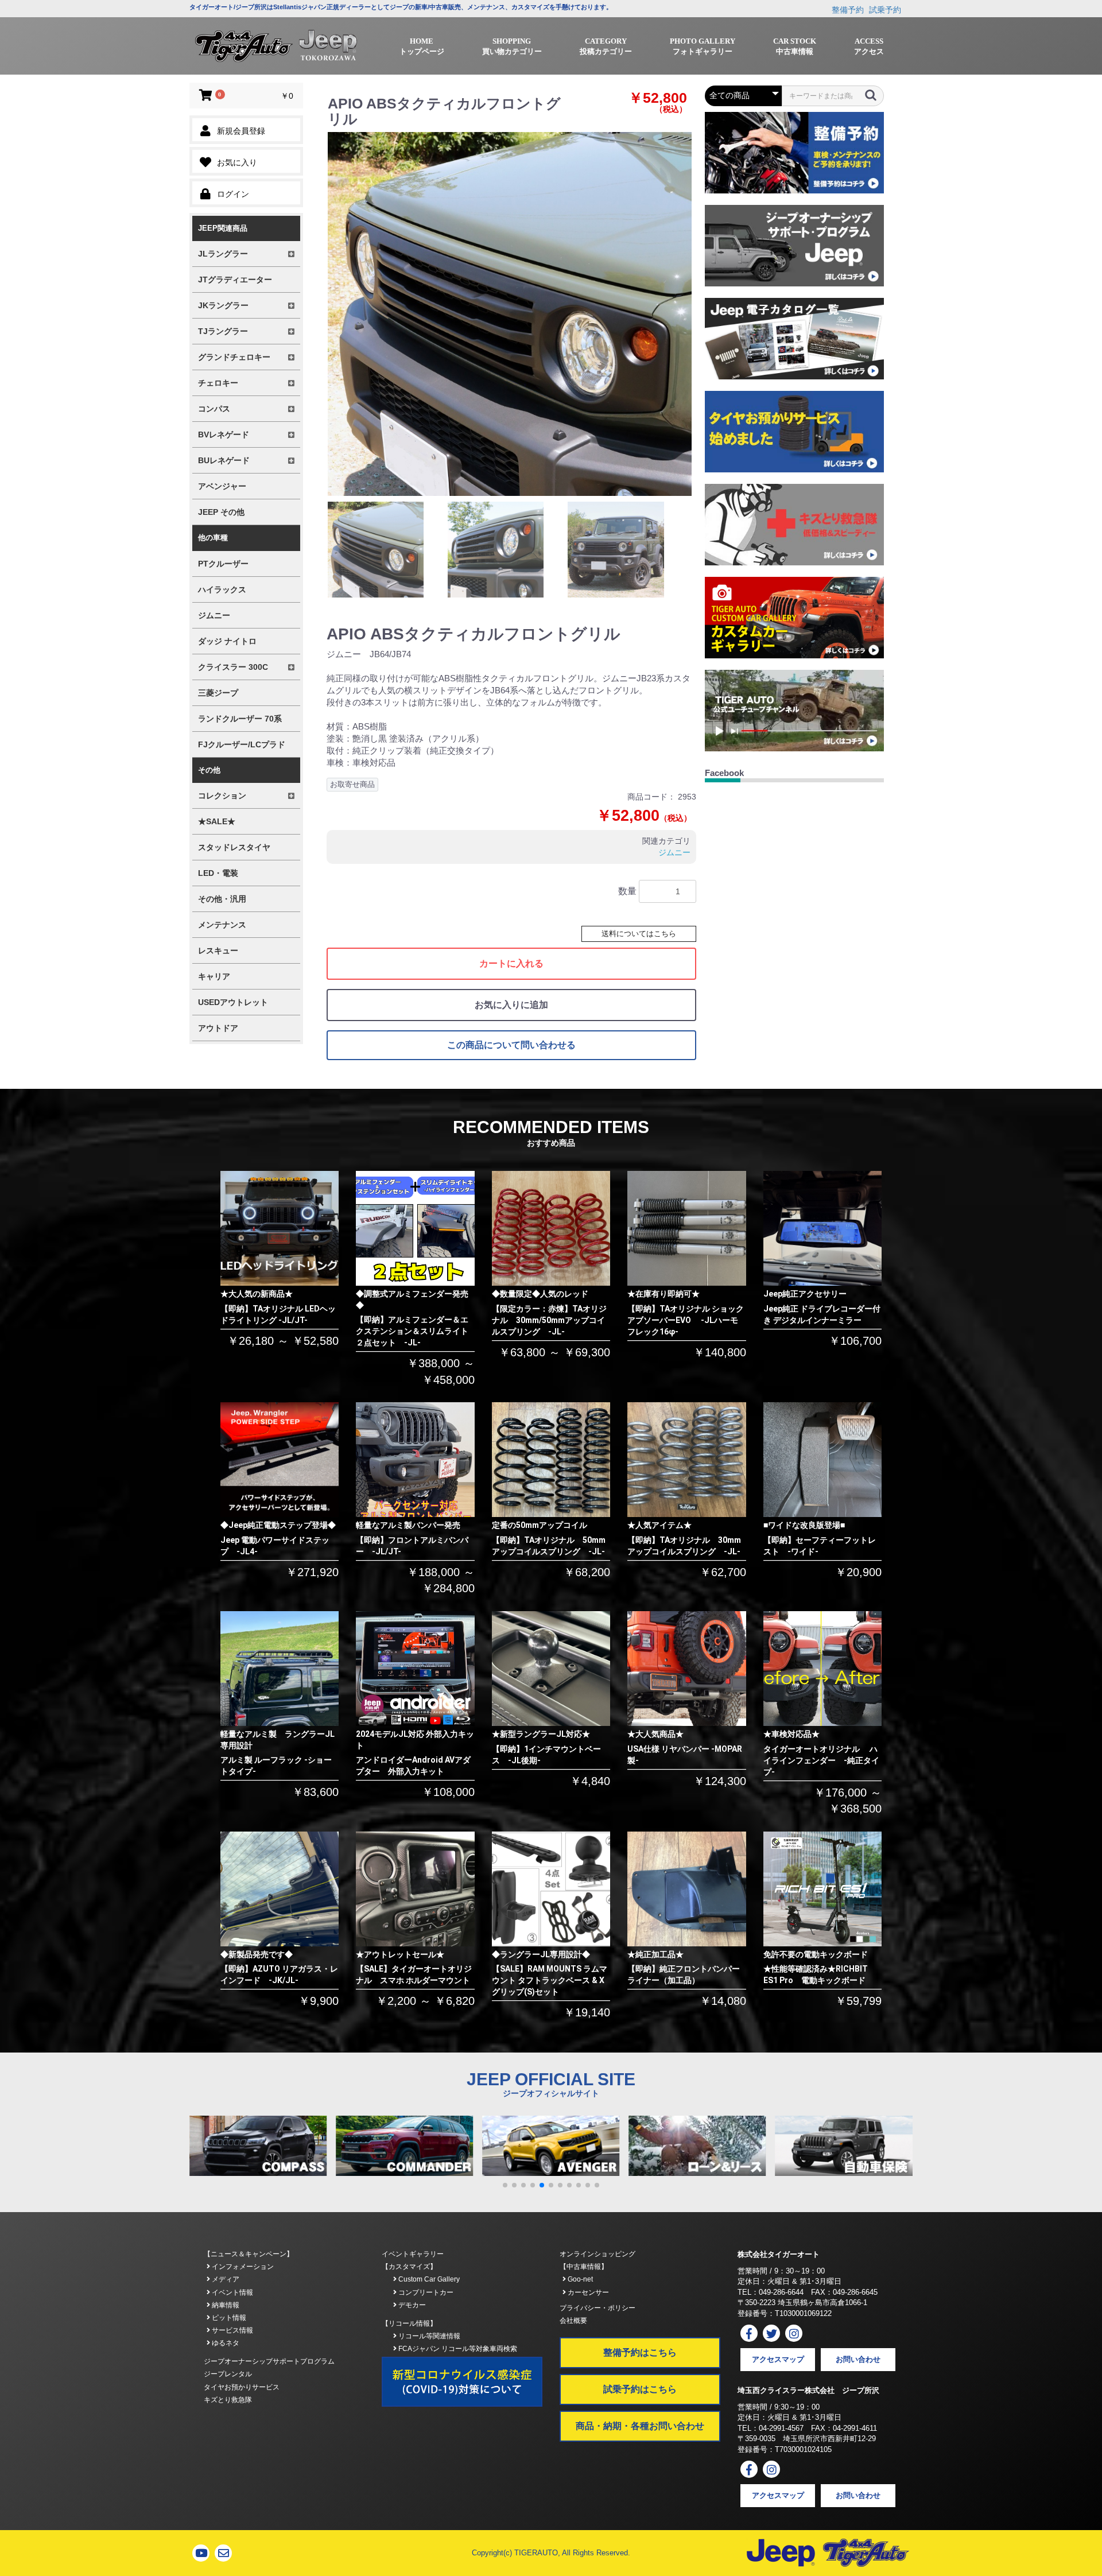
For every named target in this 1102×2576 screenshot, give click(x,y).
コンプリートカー (425, 2292)
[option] (510, 314)
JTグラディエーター (235, 280)
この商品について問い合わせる (511, 1045)
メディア (225, 2279)
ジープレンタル (228, 2374)
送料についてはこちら (639, 934)
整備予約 (848, 10)
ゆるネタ (225, 2343)
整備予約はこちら (640, 2352)
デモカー (411, 2305)
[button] (505, 2185)
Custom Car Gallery (428, 2279)
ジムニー (214, 615)
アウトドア (218, 1028)
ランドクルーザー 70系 (240, 719)
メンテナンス (222, 925)
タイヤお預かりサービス (242, 2387)
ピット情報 (228, 2318)
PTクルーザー (223, 564)
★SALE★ (217, 821)
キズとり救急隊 (228, 2400)
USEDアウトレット (233, 1002)
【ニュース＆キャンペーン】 (249, 2254)
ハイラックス (222, 589)
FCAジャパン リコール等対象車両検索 (457, 2349)
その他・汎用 (222, 899)
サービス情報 (232, 2330)
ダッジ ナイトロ (227, 641)
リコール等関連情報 (428, 2336)
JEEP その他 (221, 512)
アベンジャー (222, 486)
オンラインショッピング (597, 2254)
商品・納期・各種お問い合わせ (640, 2426)
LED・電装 (218, 873)
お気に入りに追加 (511, 1005)
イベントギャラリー (413, 2254)
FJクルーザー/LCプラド (242, 744)
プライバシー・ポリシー (597, 2308)
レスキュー (218, 951)
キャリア (214, 976)
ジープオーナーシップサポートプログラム (269, 2361)
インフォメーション (242, 2267)
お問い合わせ (858, 2359)
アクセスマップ (778, 2359)
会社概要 (573, 2321)
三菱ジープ (218, 693)
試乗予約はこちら (640, 2389)
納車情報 (225, 2305)
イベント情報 (232, 2292)
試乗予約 (885, 10)
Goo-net (579, 2279)
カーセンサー (587, 2292)
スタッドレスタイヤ (234, 847)
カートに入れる (511, 963)
